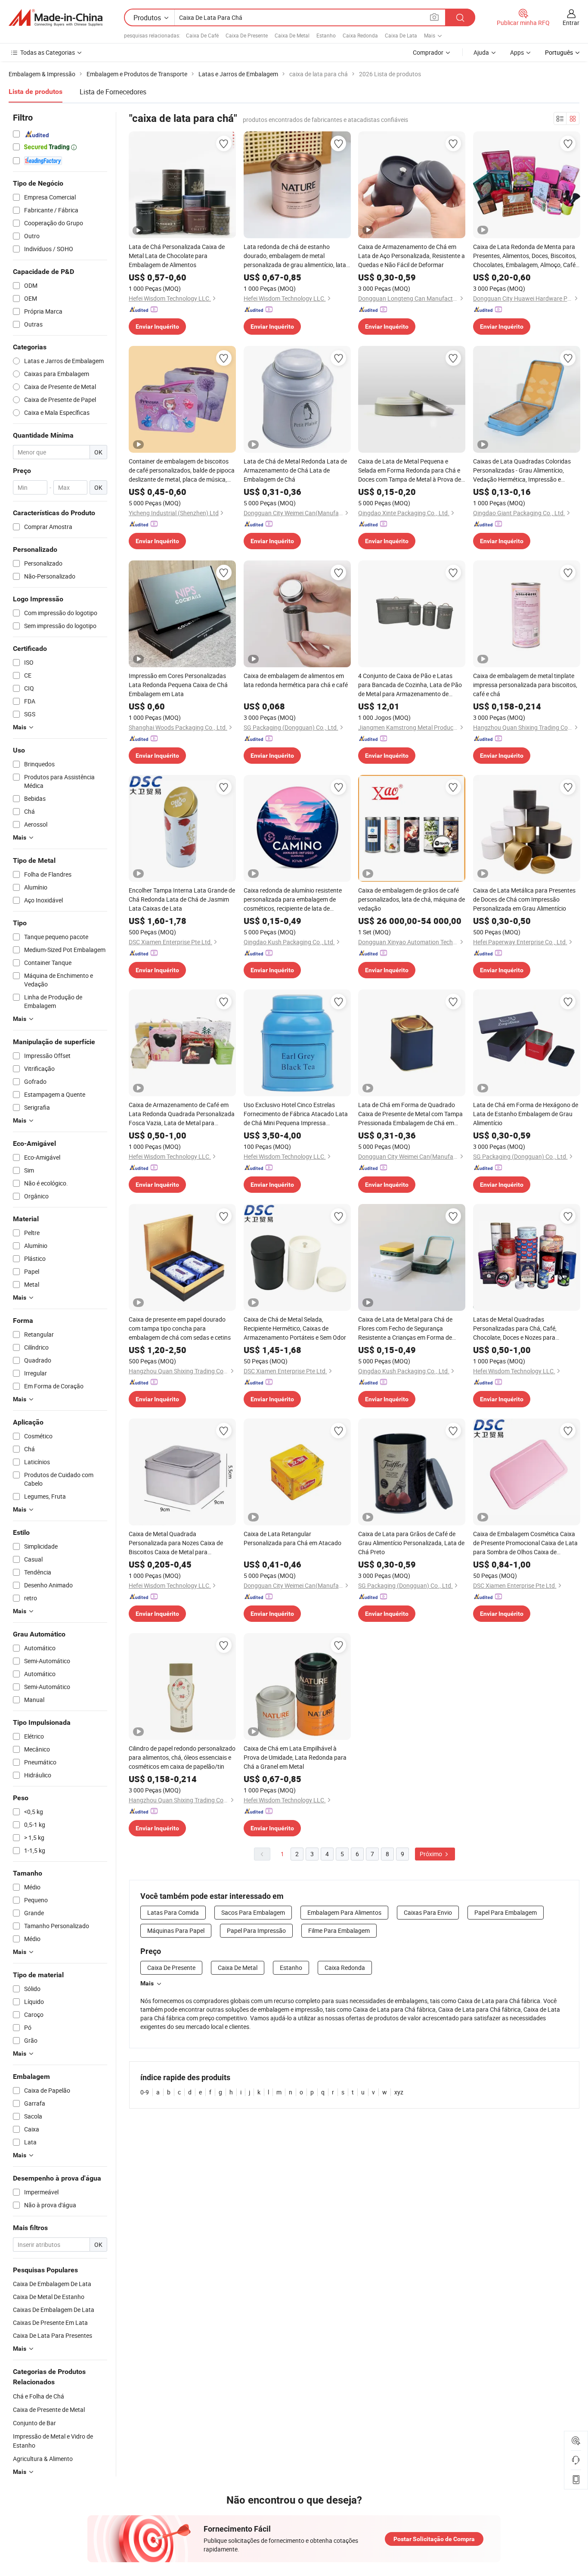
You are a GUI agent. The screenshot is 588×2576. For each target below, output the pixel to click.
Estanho (326, 35)
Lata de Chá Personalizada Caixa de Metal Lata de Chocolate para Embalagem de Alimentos (177, 256)
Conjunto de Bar (34, 2423)
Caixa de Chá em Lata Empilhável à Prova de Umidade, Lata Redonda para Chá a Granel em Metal (295, 1757)
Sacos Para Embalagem (253, 1912)
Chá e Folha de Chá (39, 2396)
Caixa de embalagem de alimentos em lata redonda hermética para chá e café (296, 680)
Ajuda (481, 52)
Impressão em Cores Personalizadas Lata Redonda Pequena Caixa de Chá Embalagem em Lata (178, 685)
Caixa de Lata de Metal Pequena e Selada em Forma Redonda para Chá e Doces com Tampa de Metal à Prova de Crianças (410, 470)
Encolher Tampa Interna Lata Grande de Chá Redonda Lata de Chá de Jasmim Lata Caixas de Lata (182, 899)
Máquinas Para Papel (176, 1930)
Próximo (432, 1854)
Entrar (571, 23)
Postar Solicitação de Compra (434, 2539)
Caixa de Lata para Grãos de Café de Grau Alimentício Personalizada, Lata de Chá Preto (411, 1543)
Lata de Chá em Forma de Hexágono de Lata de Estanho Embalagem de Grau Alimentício (526, 1114)
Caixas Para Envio (428, 1912)
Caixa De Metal (292, 35)
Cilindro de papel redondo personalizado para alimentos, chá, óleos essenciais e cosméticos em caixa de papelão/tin (182, 1757)
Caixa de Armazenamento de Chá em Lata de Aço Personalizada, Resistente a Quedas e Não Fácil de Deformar (412, 256)
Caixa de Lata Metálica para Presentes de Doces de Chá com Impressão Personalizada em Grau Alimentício (524, 899)
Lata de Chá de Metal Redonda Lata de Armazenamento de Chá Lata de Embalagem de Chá (295, 470)
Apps (517, 52)
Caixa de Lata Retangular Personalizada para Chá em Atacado (292, 1538)
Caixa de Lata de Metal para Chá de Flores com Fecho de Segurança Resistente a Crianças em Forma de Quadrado (405, 1328)
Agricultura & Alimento (43, 2459)
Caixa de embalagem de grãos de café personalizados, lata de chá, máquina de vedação (412, 899)
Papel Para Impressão (256, 1930)
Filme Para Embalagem (339, 1930)
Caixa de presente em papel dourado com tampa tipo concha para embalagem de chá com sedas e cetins (180, 1328)
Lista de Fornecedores (113, 92)
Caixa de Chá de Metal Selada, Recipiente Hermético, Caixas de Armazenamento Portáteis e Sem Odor (295, 1328)
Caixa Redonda (360, 35)
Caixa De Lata (401, 35)
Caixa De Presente (247, 35)
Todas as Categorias (48, 52)
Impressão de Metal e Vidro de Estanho (53, 2441)
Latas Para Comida (173, 1912)
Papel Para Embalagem (506, 1912)
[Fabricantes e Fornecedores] (56, 18)
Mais (147, 1983)
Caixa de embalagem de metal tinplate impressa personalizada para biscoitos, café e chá (525, 685)
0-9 (145, 2092)
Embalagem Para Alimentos (344, 1912)
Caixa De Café (202, 35)
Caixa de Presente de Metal (49, 2410)
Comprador (428, 52)
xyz (399, 2092)
